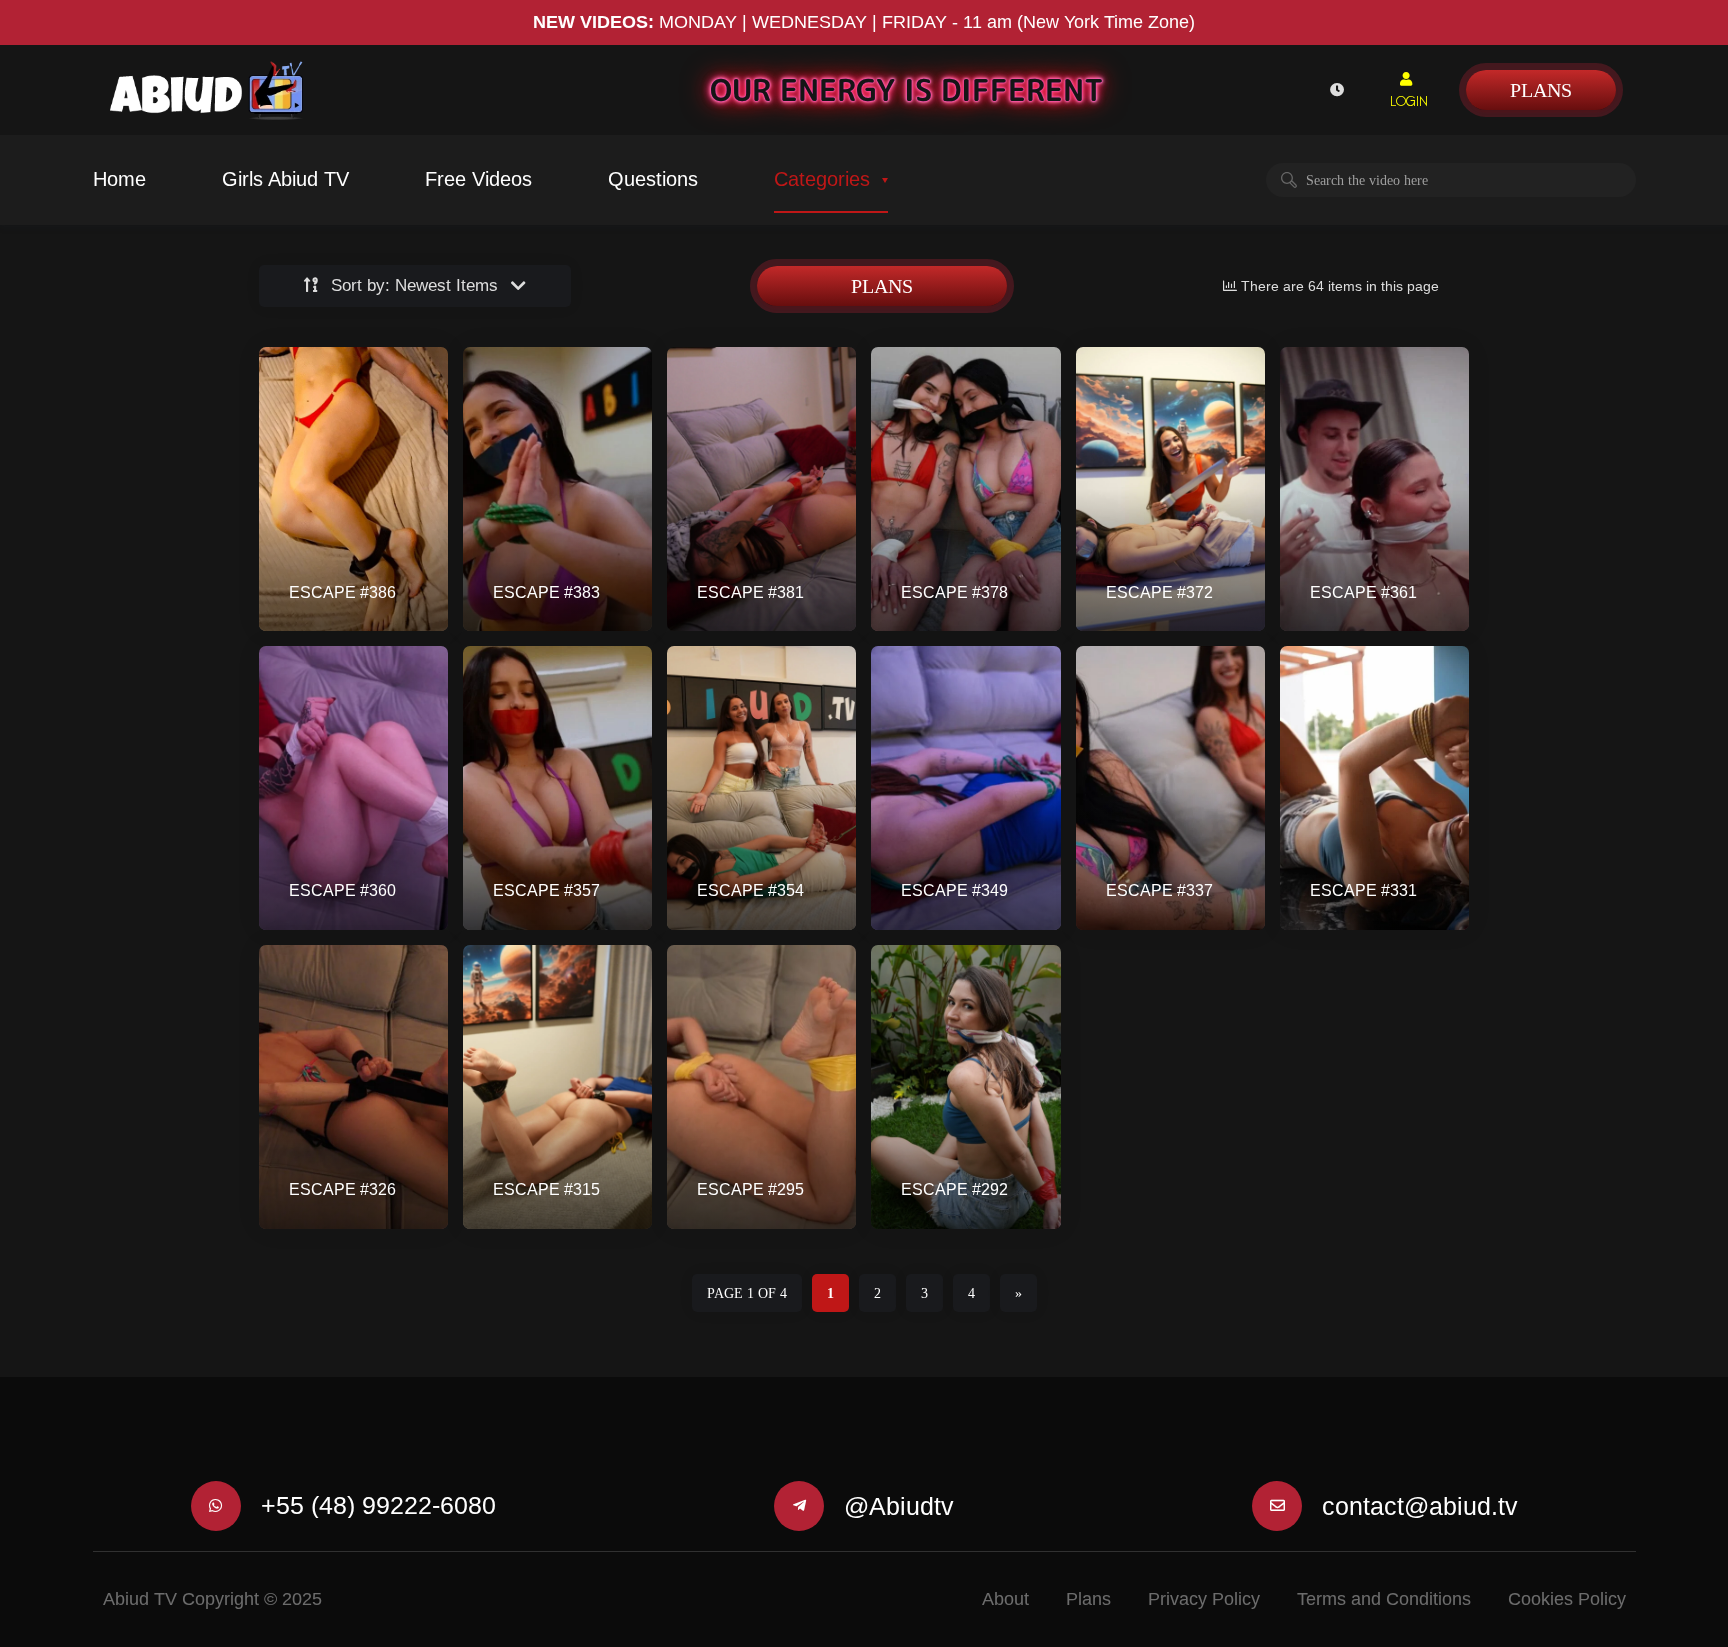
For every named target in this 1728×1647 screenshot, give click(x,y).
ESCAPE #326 (342, 1189)
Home (119, 179)
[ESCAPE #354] (761, 788)
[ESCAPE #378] (965, 489)
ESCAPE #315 (546, 1189)
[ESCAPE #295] (761, 1087)
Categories (822, 179)
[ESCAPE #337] (1170, 788)
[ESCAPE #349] (965, 788)
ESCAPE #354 (750, 890)
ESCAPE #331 (1363, 890)
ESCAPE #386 (342, 592)
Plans (1541, 90)
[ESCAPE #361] (1374, 489)
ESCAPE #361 (1363, 592)
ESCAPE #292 (954, 1189)
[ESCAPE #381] (761, 489)
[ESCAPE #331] (1374, 788)
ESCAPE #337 (1159, 890)
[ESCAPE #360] (353, 788)
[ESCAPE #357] (557, 788)
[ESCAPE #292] (965, 1087)
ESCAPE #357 (546, 890)
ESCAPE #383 (546, 592)
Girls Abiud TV (285, 179)
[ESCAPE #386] (353, 489)
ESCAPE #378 (954, 592)
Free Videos (478, 179)
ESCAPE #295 (750, 1189)
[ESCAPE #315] (557, 1087)
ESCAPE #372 (1159, 592)
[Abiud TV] (207, 90)
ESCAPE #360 (342, 890)
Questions (653, 179)
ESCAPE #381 (750, 592)
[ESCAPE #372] (1170, 489)
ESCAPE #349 (954, 890)
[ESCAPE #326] (353, 1087)
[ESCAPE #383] (557, 489)
